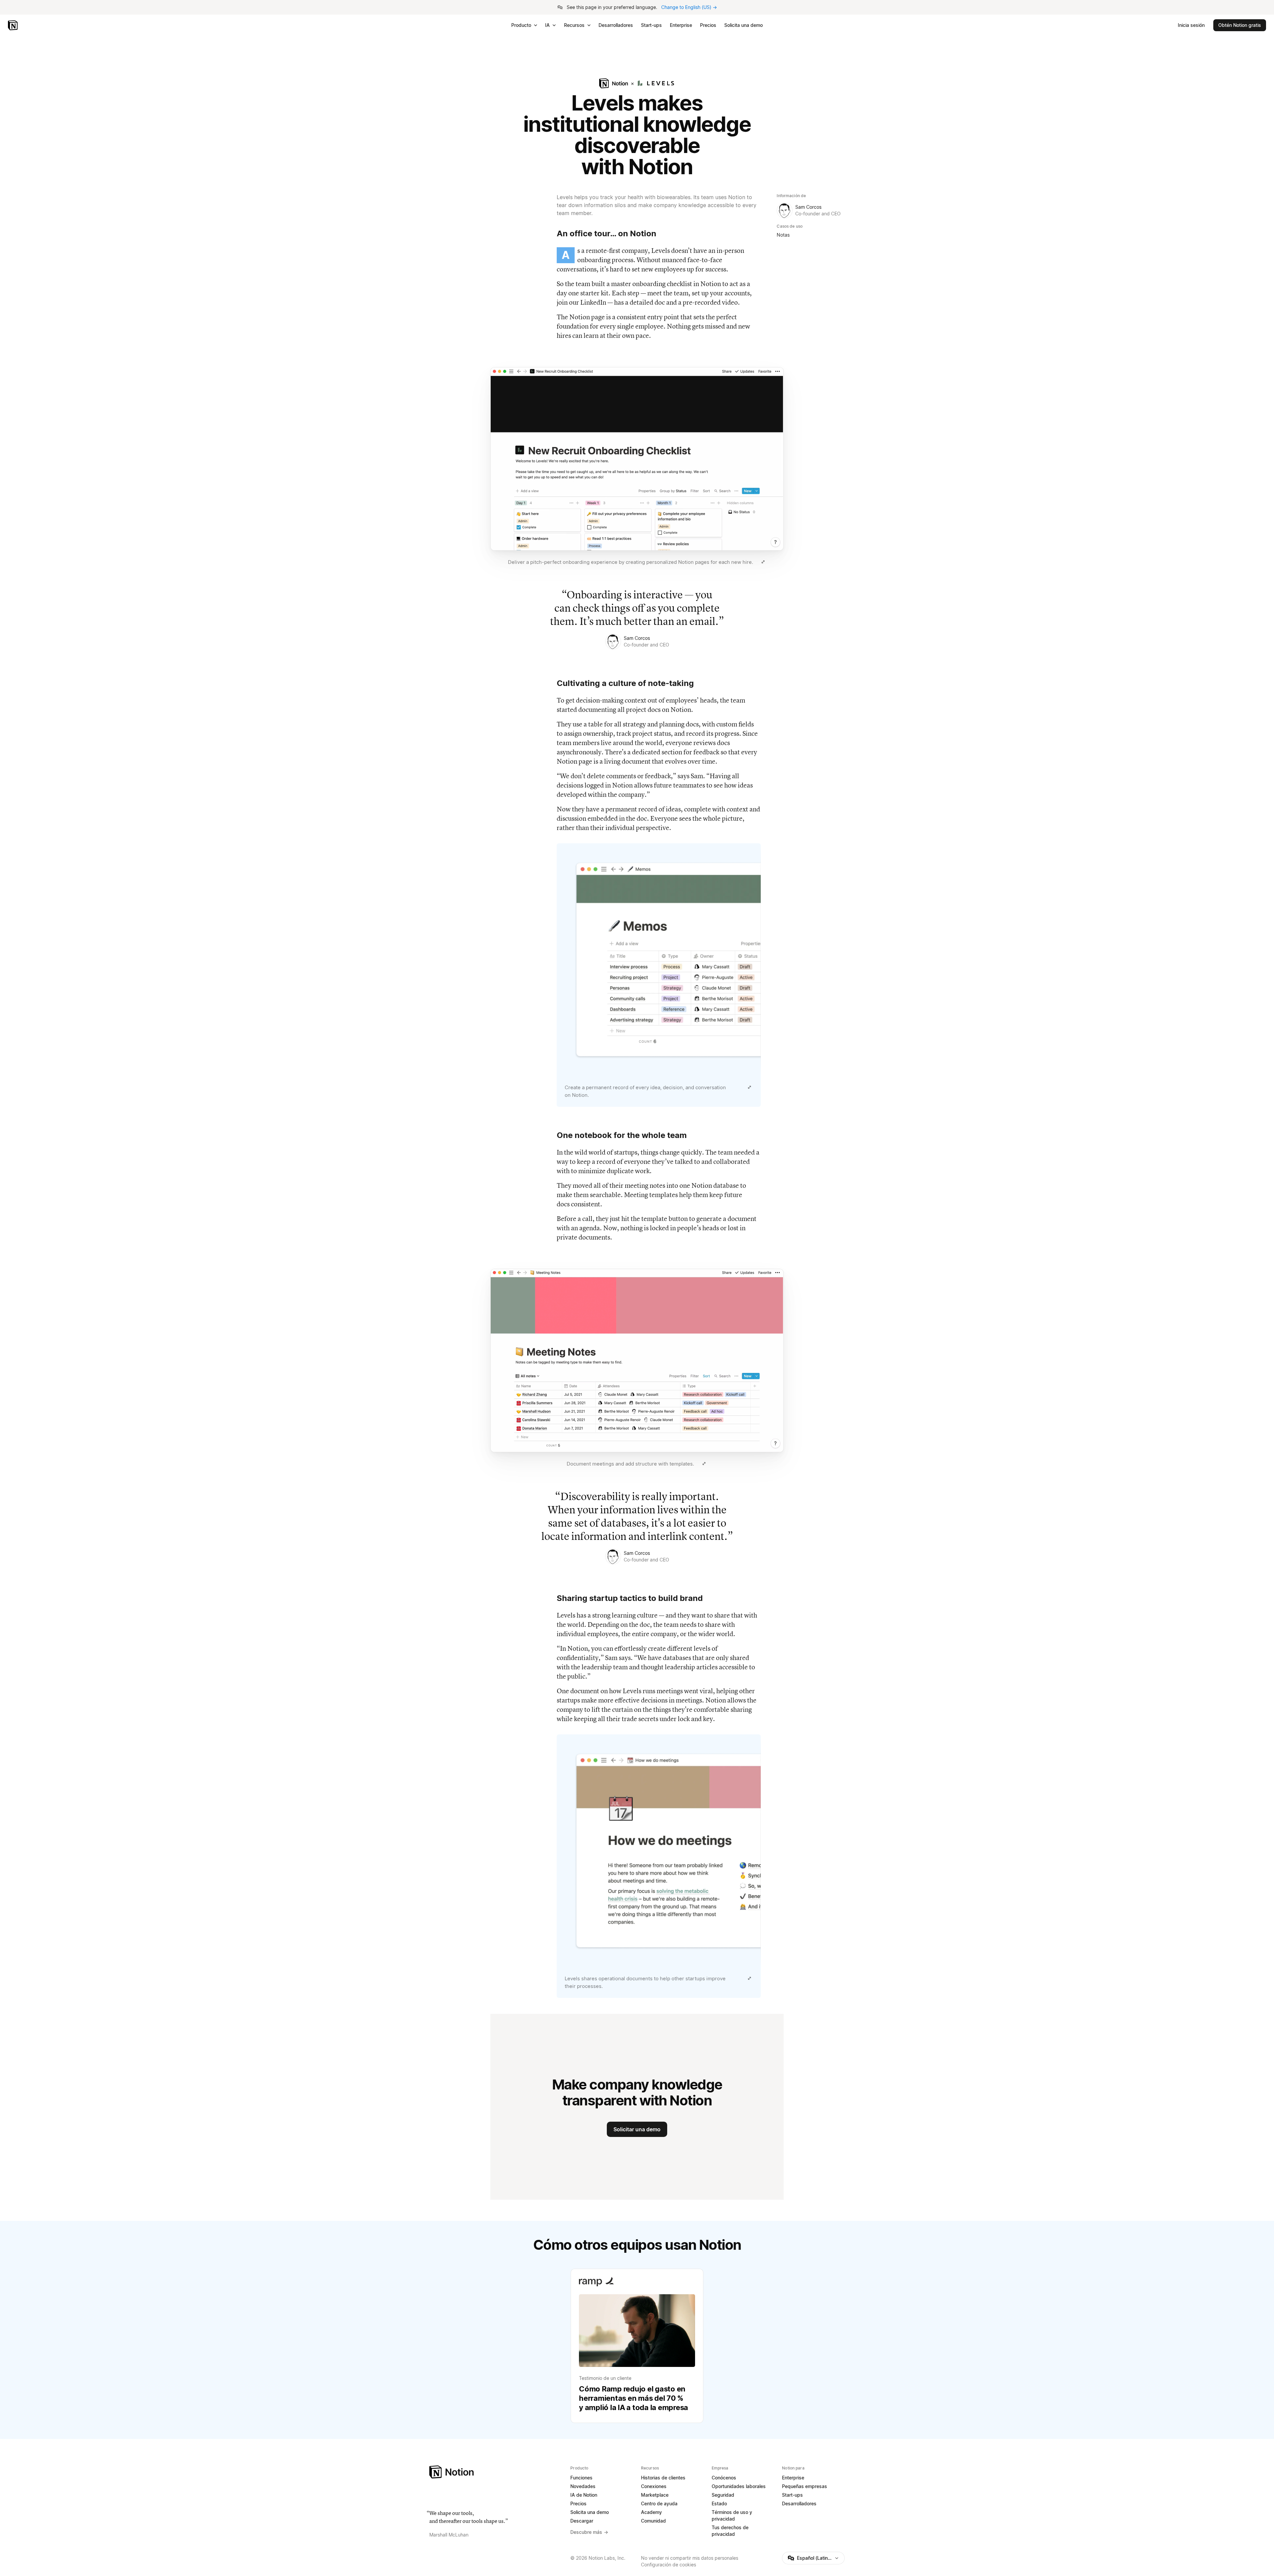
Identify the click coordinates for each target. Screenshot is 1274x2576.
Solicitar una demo (637, 2129)
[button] (637, 467)
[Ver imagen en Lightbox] (763, 562)
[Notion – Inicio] (13, 25)
